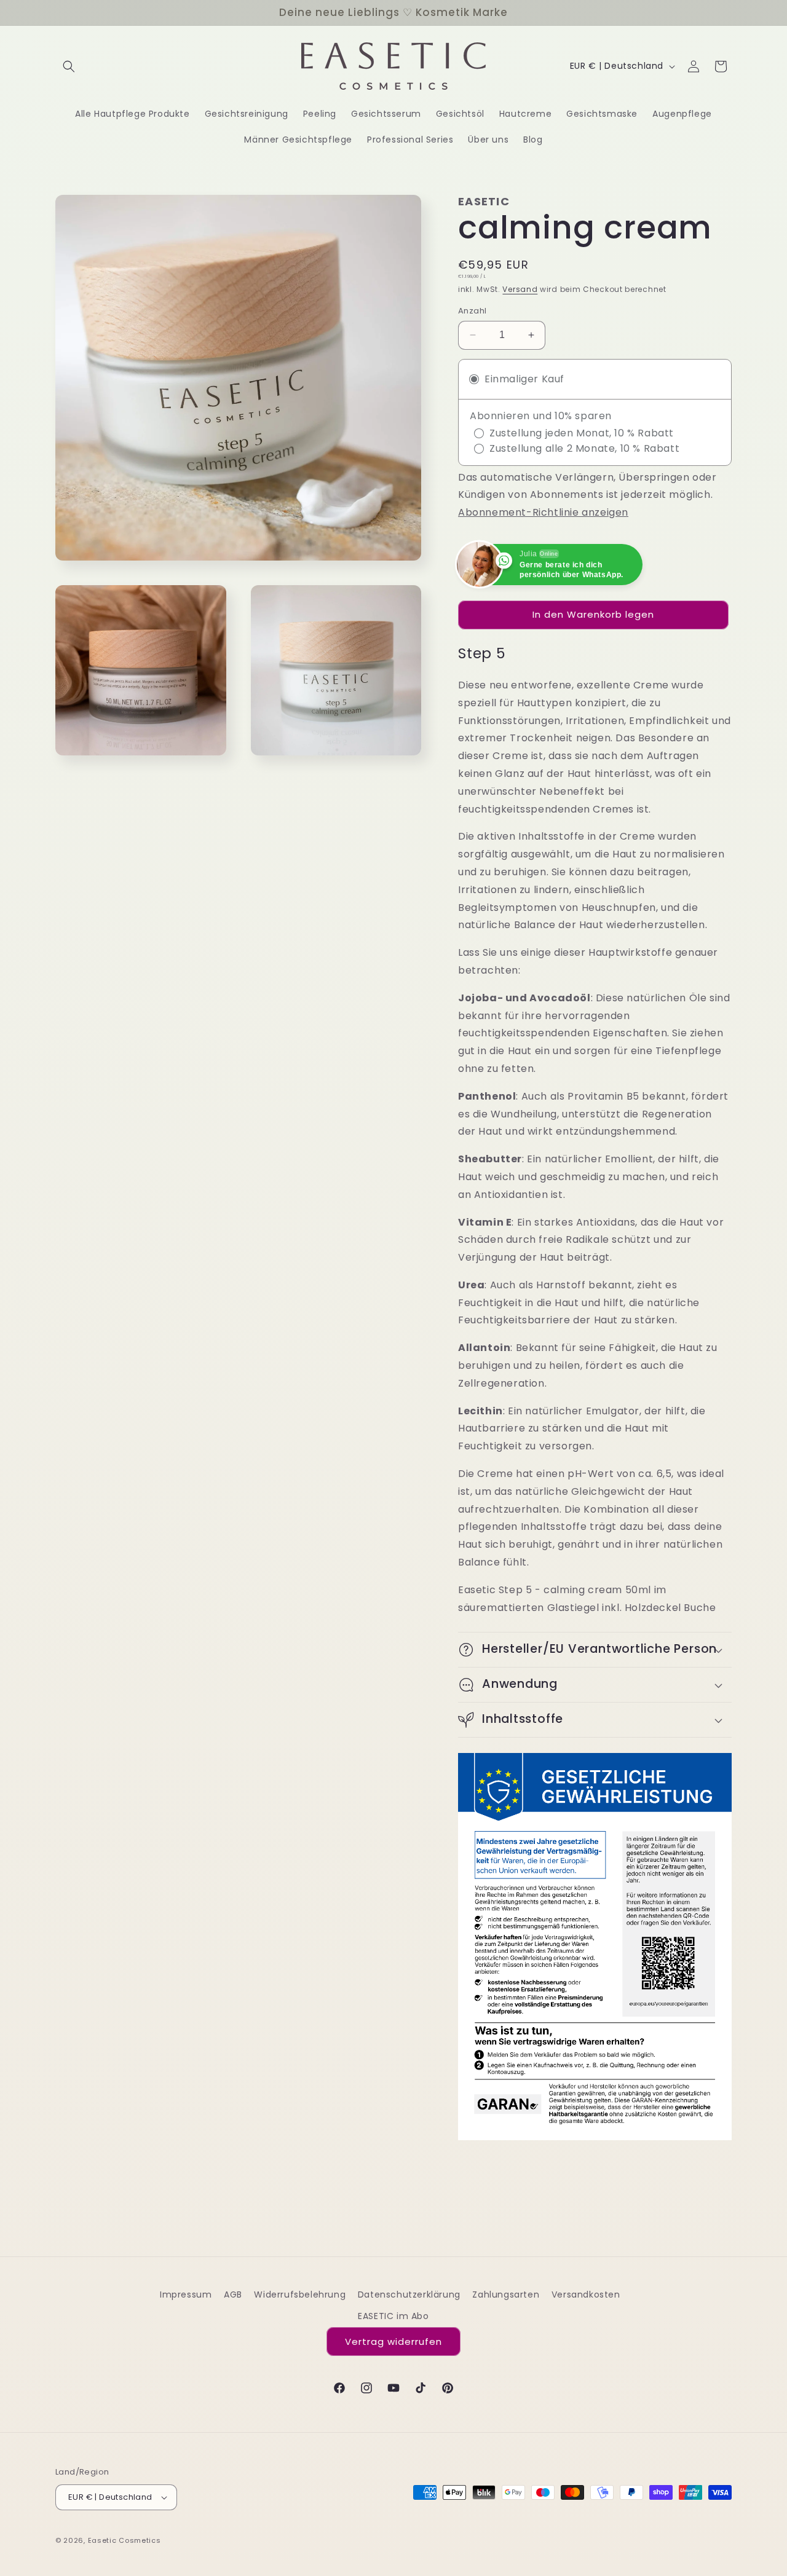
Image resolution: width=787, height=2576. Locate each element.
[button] (69, 66)
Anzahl (472, 311)
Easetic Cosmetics (125, 2540)
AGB (233, 2294)
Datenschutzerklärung (409, 2294)
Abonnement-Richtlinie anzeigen (543, 512)
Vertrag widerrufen (393, 2342)
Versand (520, 289)
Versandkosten (586, 2294)
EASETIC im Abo (393, 2316)
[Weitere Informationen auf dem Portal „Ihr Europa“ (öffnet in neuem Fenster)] (595, 1946)
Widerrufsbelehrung (300, 2294)
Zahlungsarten (506, 2294)
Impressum (186, 2294)
